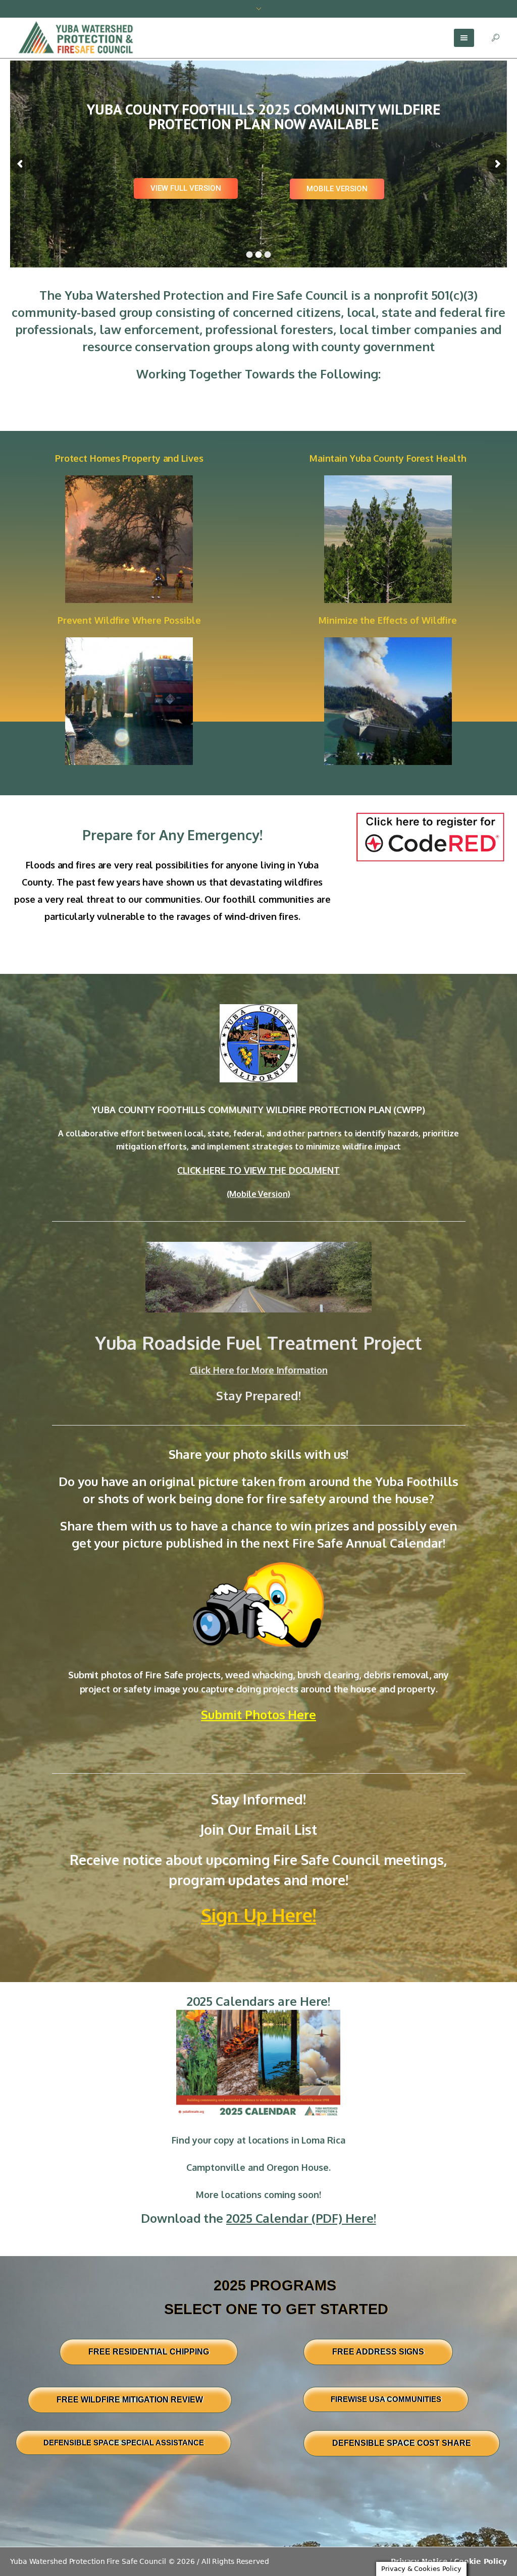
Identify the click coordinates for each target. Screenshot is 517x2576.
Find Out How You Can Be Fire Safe (251, 147)
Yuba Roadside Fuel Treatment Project (258, 1342)
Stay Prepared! (258, 1395)
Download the (258, 2218)
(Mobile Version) (258, 1194)
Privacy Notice (419, 2561)
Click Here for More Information (259, 1370)
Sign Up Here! (258, 1915)
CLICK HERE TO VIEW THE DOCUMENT (258, 1170)
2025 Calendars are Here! (259, 2001)
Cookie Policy (480, 2561)
